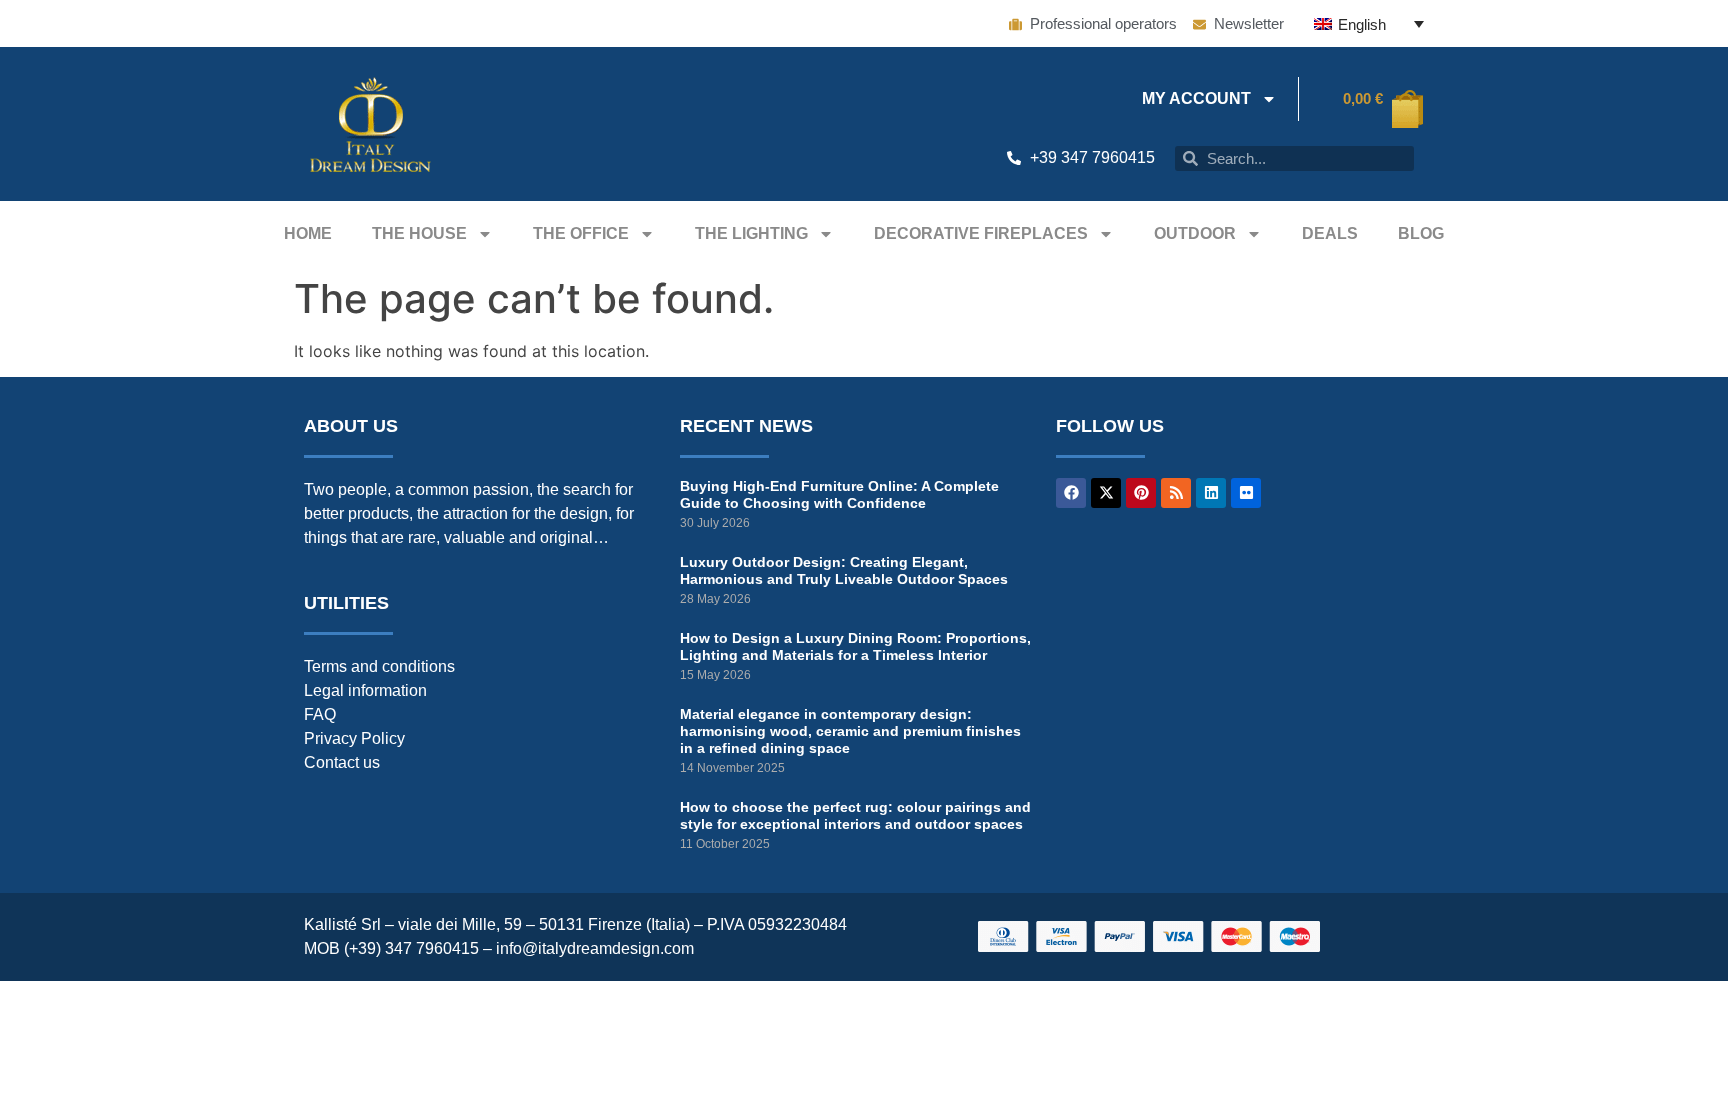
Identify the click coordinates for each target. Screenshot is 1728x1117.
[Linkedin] (1211, 493)
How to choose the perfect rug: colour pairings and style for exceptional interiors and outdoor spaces (855, 815)
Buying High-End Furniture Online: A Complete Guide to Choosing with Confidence (839, 494)
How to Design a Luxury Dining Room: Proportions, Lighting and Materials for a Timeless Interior (855, 646)
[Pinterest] (1141, 493)
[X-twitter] (1106, 493)
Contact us (342, 762)
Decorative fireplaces (981, 233)
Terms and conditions (379, 666)
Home (308, 233)
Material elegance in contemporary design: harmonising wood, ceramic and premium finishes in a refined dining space (850, 731)
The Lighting (751, 233)
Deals (1330, 233)
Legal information (365, 690)
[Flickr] (1246, 493)
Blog (1421, 233)
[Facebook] (1071, 493)
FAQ (320, 714)
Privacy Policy (354, 738)
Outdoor (1195, 233)
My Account (1196, 98)
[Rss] (1176, 493)
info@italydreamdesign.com (595, 948)
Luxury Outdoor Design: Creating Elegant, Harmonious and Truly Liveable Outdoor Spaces (844, 570)
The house (419, 233)
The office (581, 233)
